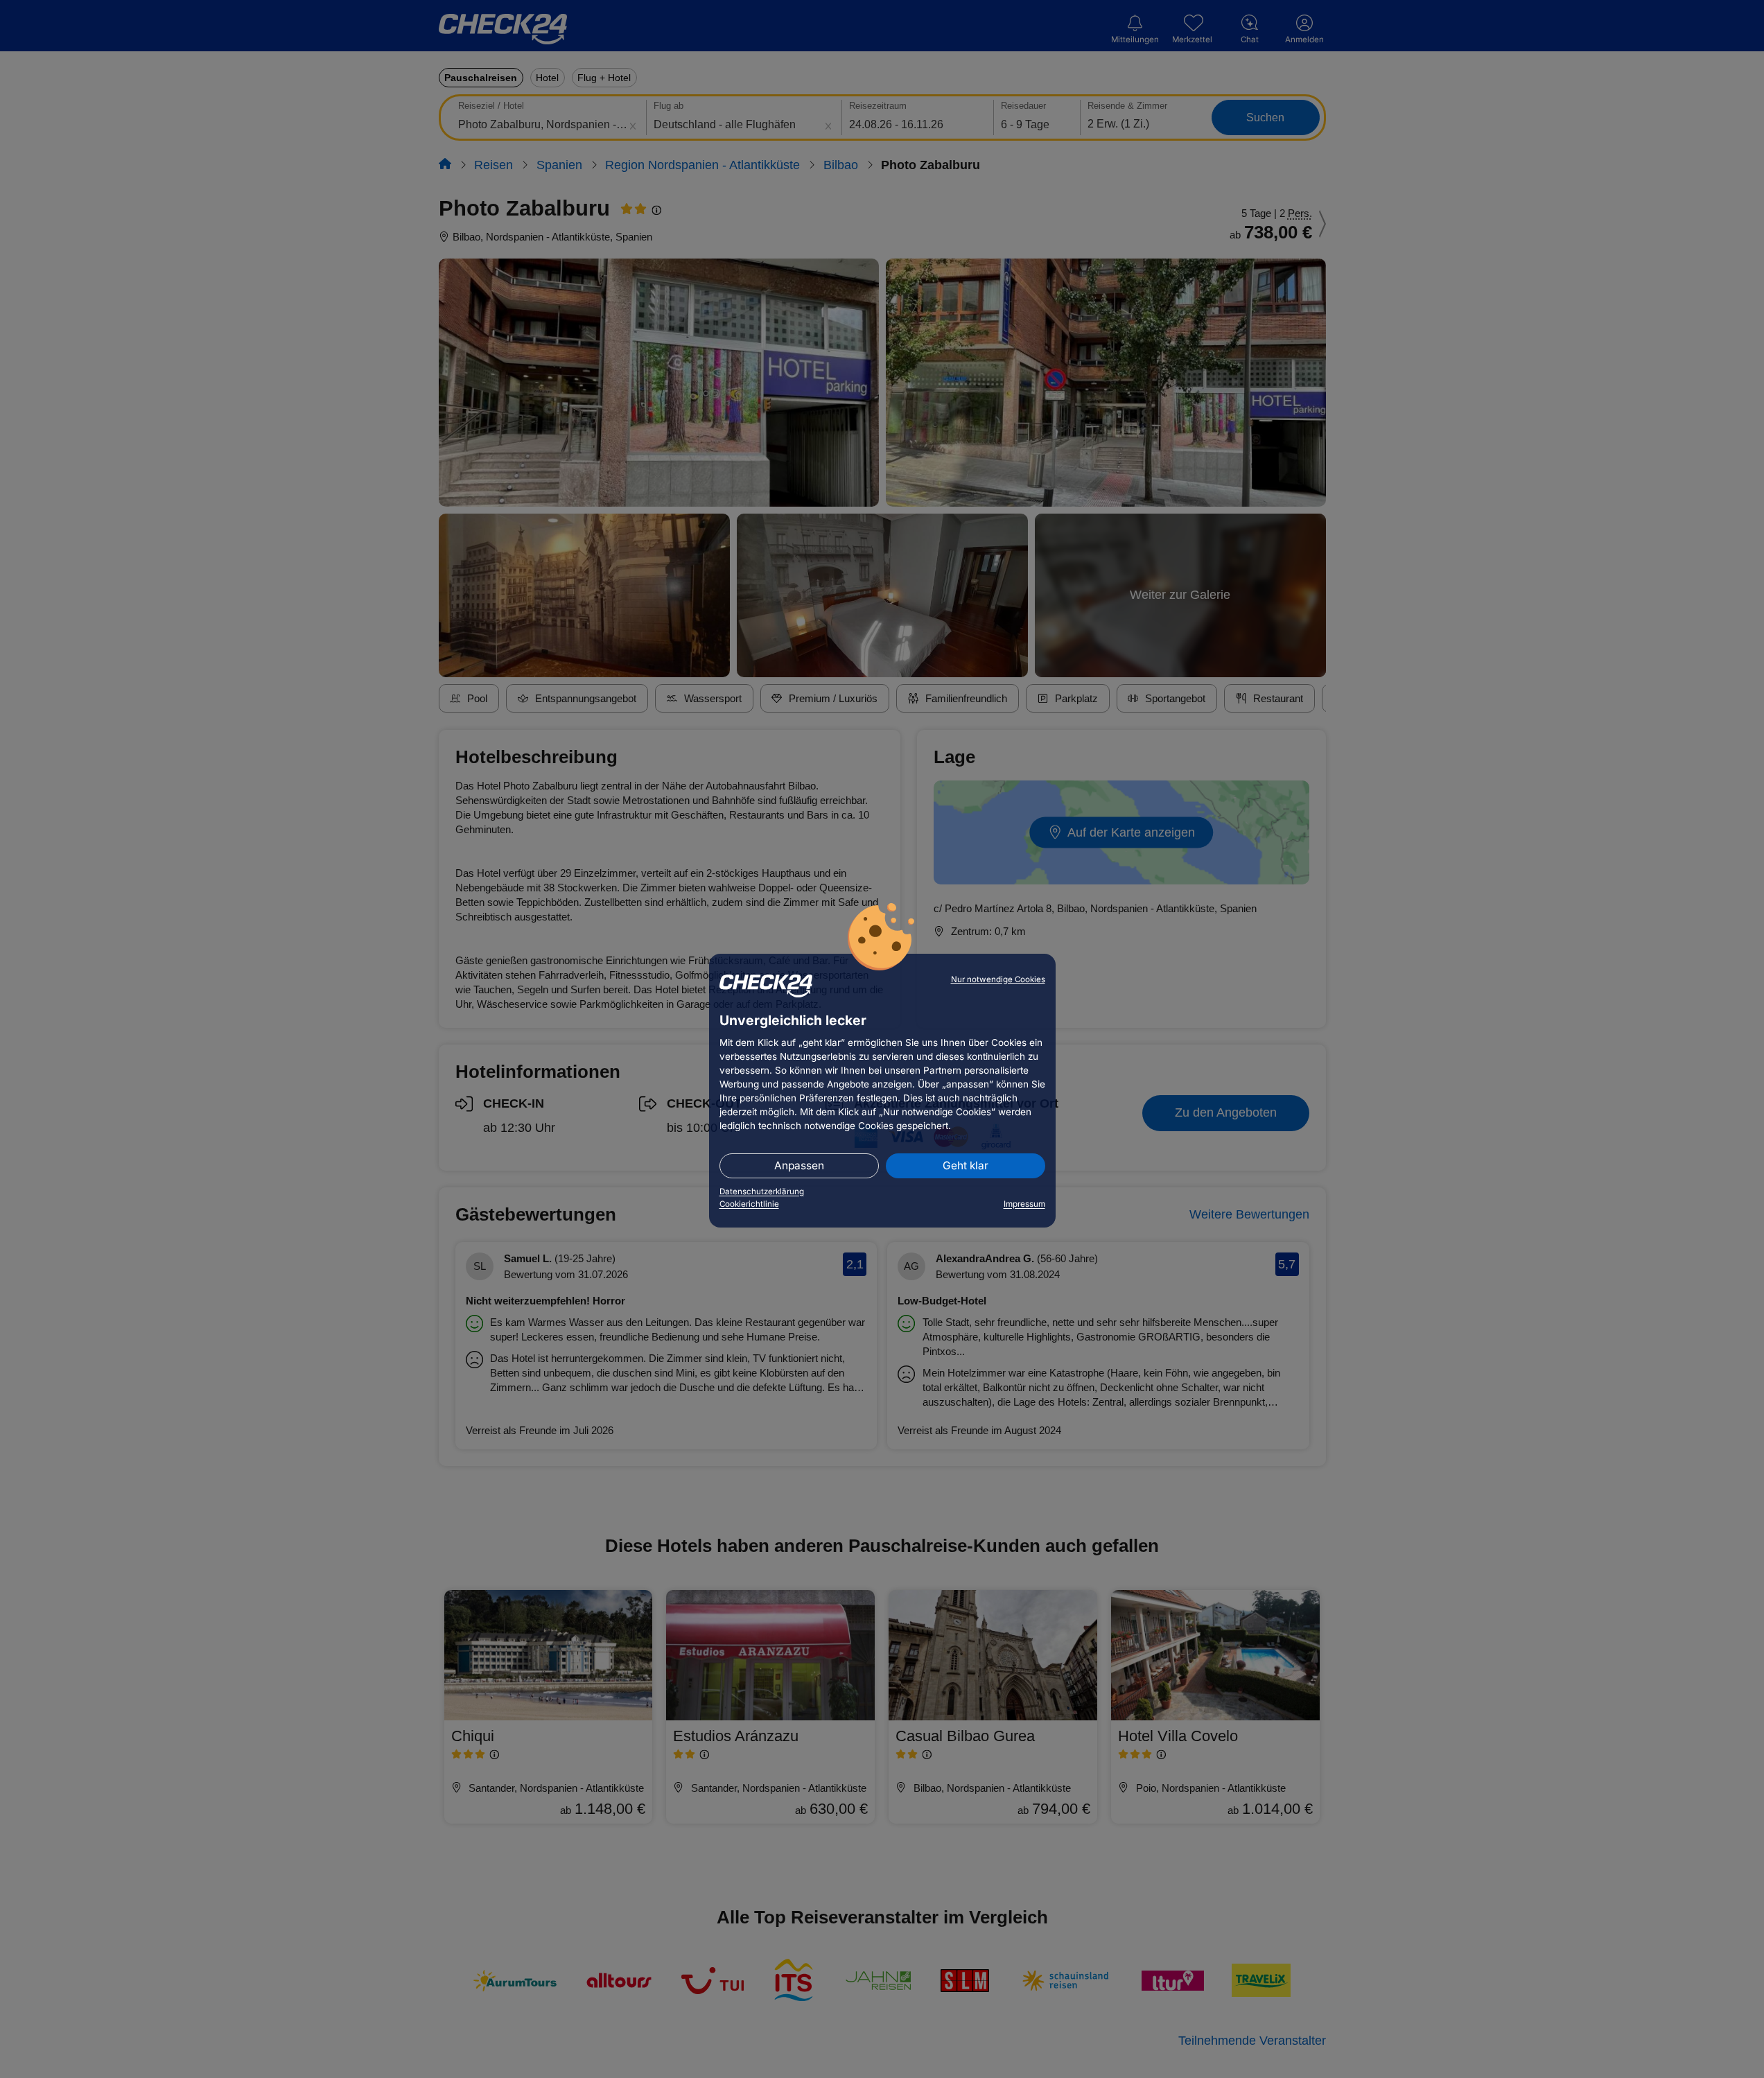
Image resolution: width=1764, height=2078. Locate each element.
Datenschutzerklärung (762, 1191)
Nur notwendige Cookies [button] (998, 979)
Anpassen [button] (799, 1165)
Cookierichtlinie (749, 1204)
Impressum (1024, 1204)
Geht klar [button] (966, 1165)
